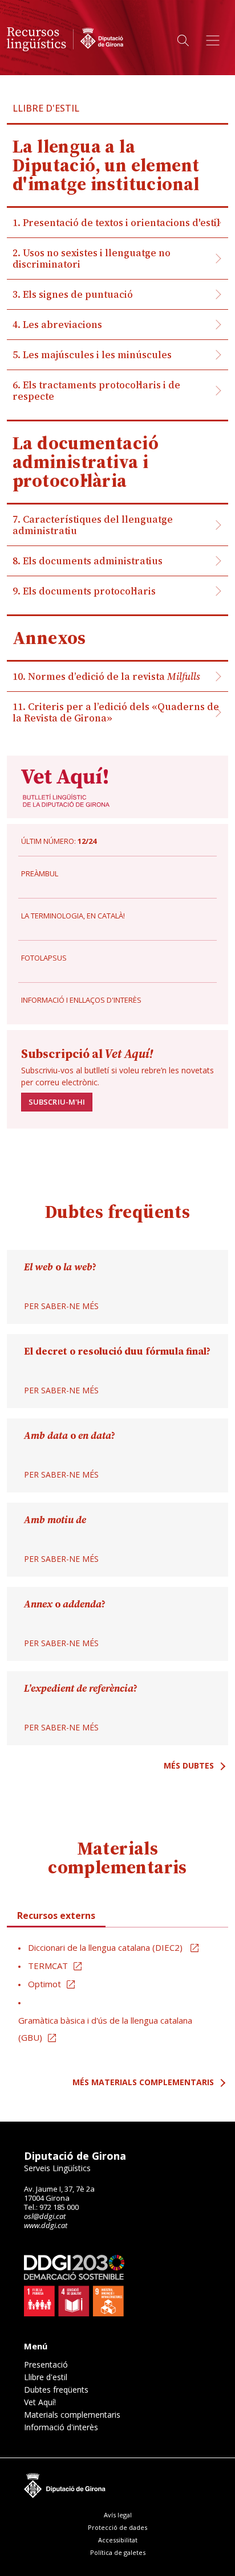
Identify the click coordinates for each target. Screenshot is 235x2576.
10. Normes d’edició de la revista (106, 676)
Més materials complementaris (143, 2082)
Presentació (46, 2365)
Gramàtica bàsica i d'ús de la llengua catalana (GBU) (105, 2029)
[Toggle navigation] (213, 40)
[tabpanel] (117, 1993)
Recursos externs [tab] (56, 1915)
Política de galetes (118, 2552)
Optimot (44, 1984)
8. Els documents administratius (88, 561)
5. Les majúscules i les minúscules (92, 355)
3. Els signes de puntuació (73, 294)
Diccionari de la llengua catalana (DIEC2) (106, 1947)
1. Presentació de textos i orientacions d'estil (116, 223)
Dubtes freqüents (56, 2390)
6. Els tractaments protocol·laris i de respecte (96, 391)
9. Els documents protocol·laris (84, 591)
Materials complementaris (72, 2415)
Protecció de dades (117, 2527)
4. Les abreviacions (57, 325)
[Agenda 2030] (74, 2286)
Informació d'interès (61, 2427)
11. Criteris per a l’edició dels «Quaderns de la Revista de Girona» (116, 712)
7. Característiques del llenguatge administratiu (93, 525)
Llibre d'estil (46, 2377)
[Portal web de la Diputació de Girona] (117, 2484)
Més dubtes (189, 1765)
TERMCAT (48, 1966)
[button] (183, 41)
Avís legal (118, 2515)
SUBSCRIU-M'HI (57, 1102)
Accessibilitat (118, 2540)
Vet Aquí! (40, 2402)
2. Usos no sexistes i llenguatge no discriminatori (92, 259)
